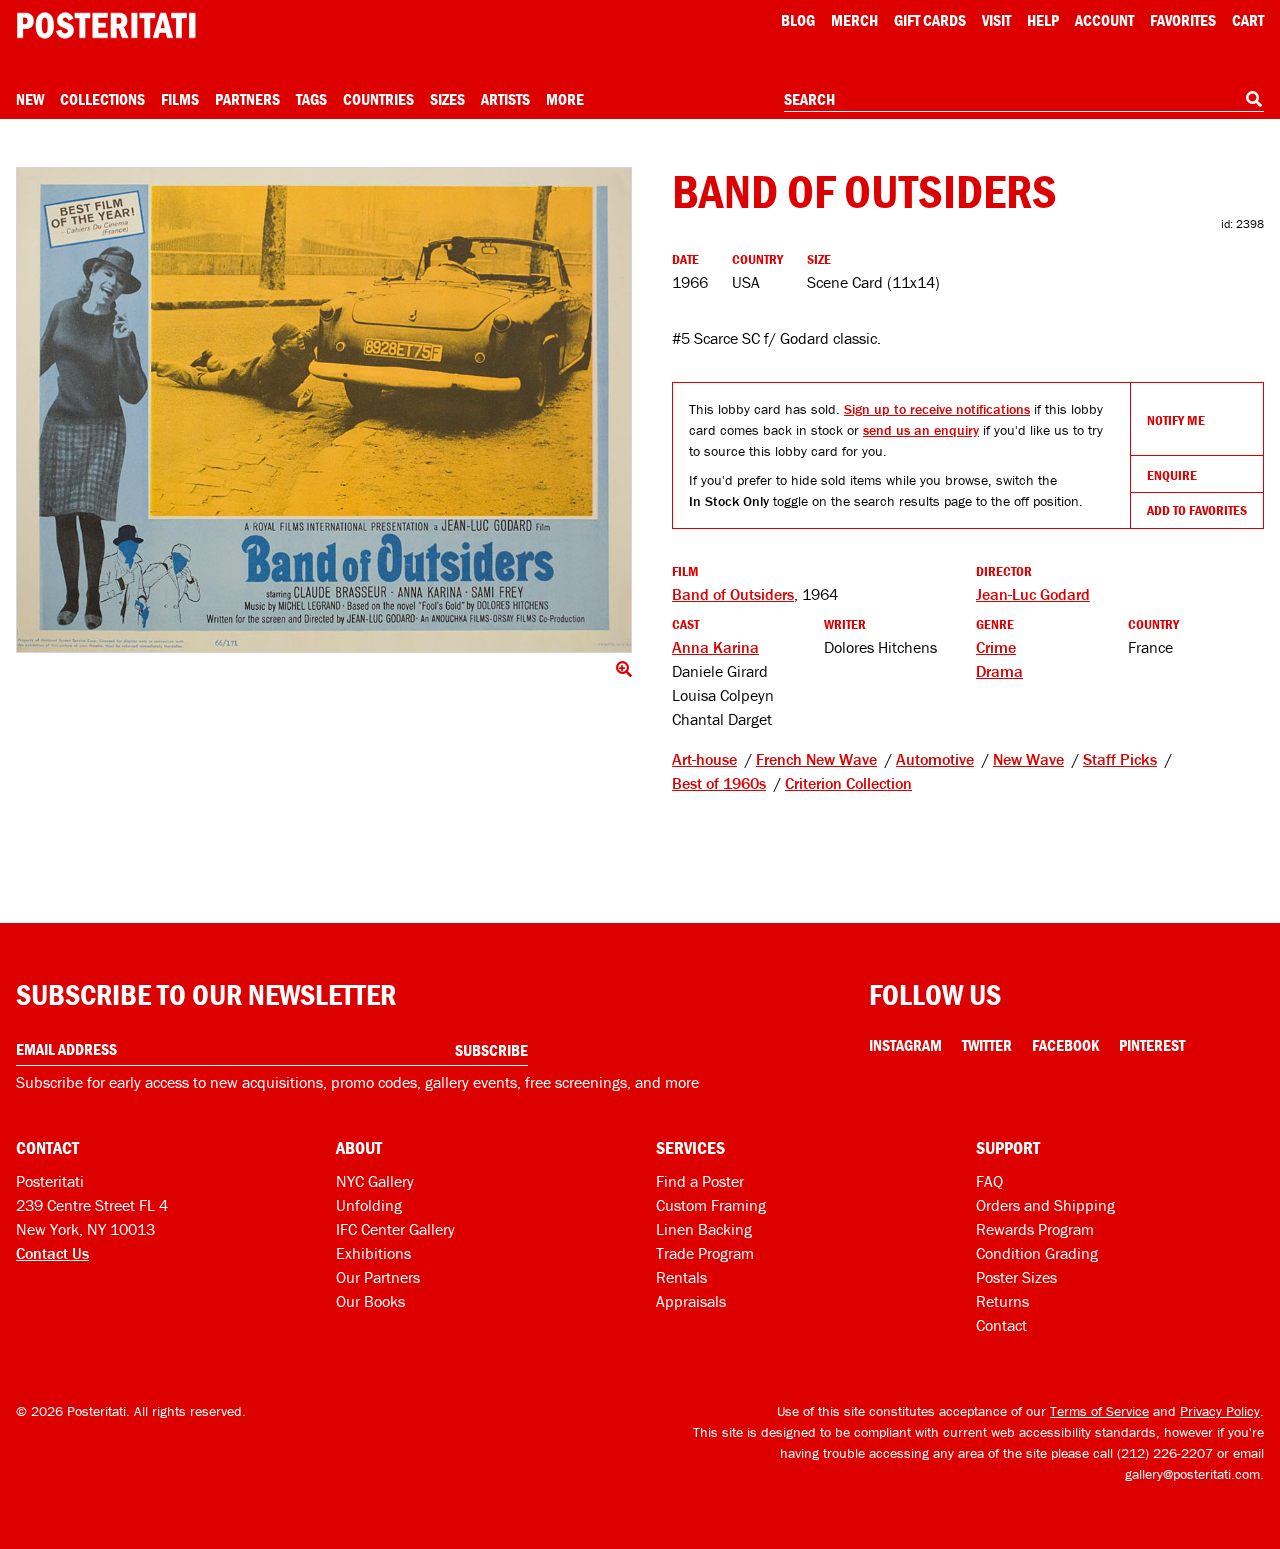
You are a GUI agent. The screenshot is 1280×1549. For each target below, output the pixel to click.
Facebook (1065, 1045)
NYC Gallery (375, 1181)
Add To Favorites (1197, 510)
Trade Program (705, 1253)
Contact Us (52, 1253)
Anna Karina (715, 647)
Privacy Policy (1220, 1411)
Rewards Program (1035, 1229)
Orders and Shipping (1045, 1205)
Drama (999, 671)
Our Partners (378, 1277)
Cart (1248, 20)
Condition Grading (1037, 1253)
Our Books (370, 1301)
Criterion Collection (848, 783)
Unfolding (369, 1205)
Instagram (905, 1045)
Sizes (447, 99)
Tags (311, 99)
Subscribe (491, 1050)
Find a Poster (700, 1181)
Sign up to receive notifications (937, 409)
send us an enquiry (921, 430)
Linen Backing (704, 1229)
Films (180, 99)
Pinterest (1152, 1045)
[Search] (1254, 99)
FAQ (989, 1181)
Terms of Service (1099, 1411)
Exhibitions (373, 1253)
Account (1104, 20)
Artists (505, 99)
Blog (798, 20)
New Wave (1028, 759)
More (565, 99)
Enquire (1172, 475)
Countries (378, 99)
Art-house (704, 759)
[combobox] (1024, 100)
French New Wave (816, 759)
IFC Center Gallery (395, 1229)
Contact (1001, 1325)
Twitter (987, 1045)
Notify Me (1176, 420)
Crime (996, 647)
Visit (996, 20)
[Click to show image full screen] (324, 410)
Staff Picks (1120, 759)
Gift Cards (930, 20)
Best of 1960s (719, 783)
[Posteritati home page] (106, 25)
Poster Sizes (1016, 1277)
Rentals (681, 1277)
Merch (854, 20)
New (30, 99)
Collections (102, 99)
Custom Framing (711, 1205)
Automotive (935, 759)
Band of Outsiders (733, 594)
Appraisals (691, 1301)
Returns (1002, 1301)
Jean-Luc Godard (1033, 594)
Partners (247, 99)
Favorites (1183, 20)
